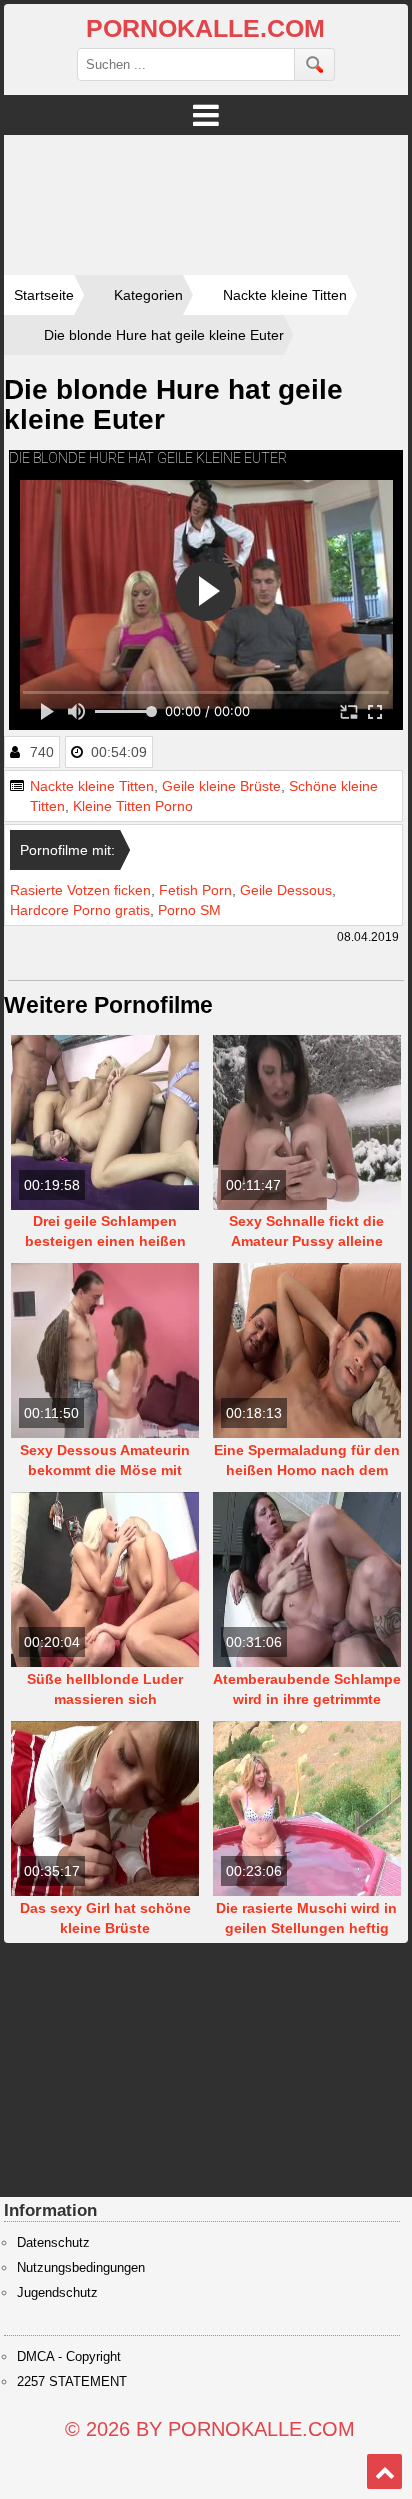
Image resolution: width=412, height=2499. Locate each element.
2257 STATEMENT (72, 2382)
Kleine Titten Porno (133, 806)
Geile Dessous (286, 890)
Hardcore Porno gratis (80, 910)
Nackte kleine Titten (92, 786)
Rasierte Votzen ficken (80, 890)
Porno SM (189, 910)
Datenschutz (53, 2243)
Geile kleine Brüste (221, 786)
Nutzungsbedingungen (81, 2268)
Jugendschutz (57, 2293)
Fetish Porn (195, 890)
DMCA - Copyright (69, 2357)
